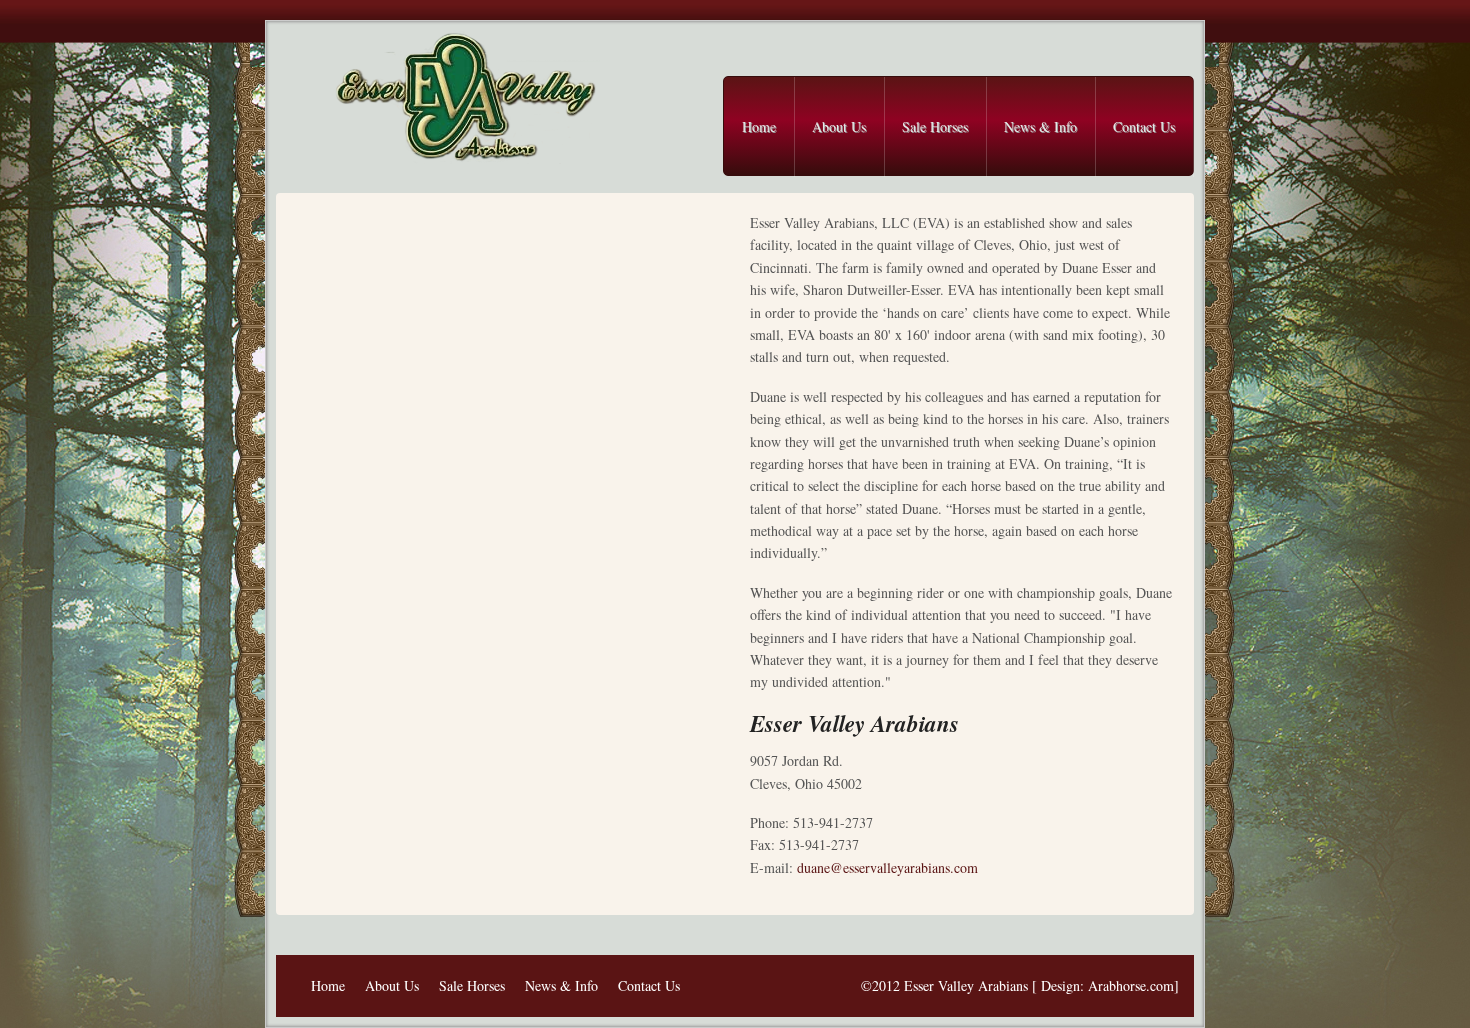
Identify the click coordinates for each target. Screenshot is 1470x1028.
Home (759, 126)
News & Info (1040, 126)
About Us (839, 126)
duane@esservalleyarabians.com (887, 867)
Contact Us (1144, 126)
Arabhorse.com (1131, 985)
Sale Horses (935, 126)
